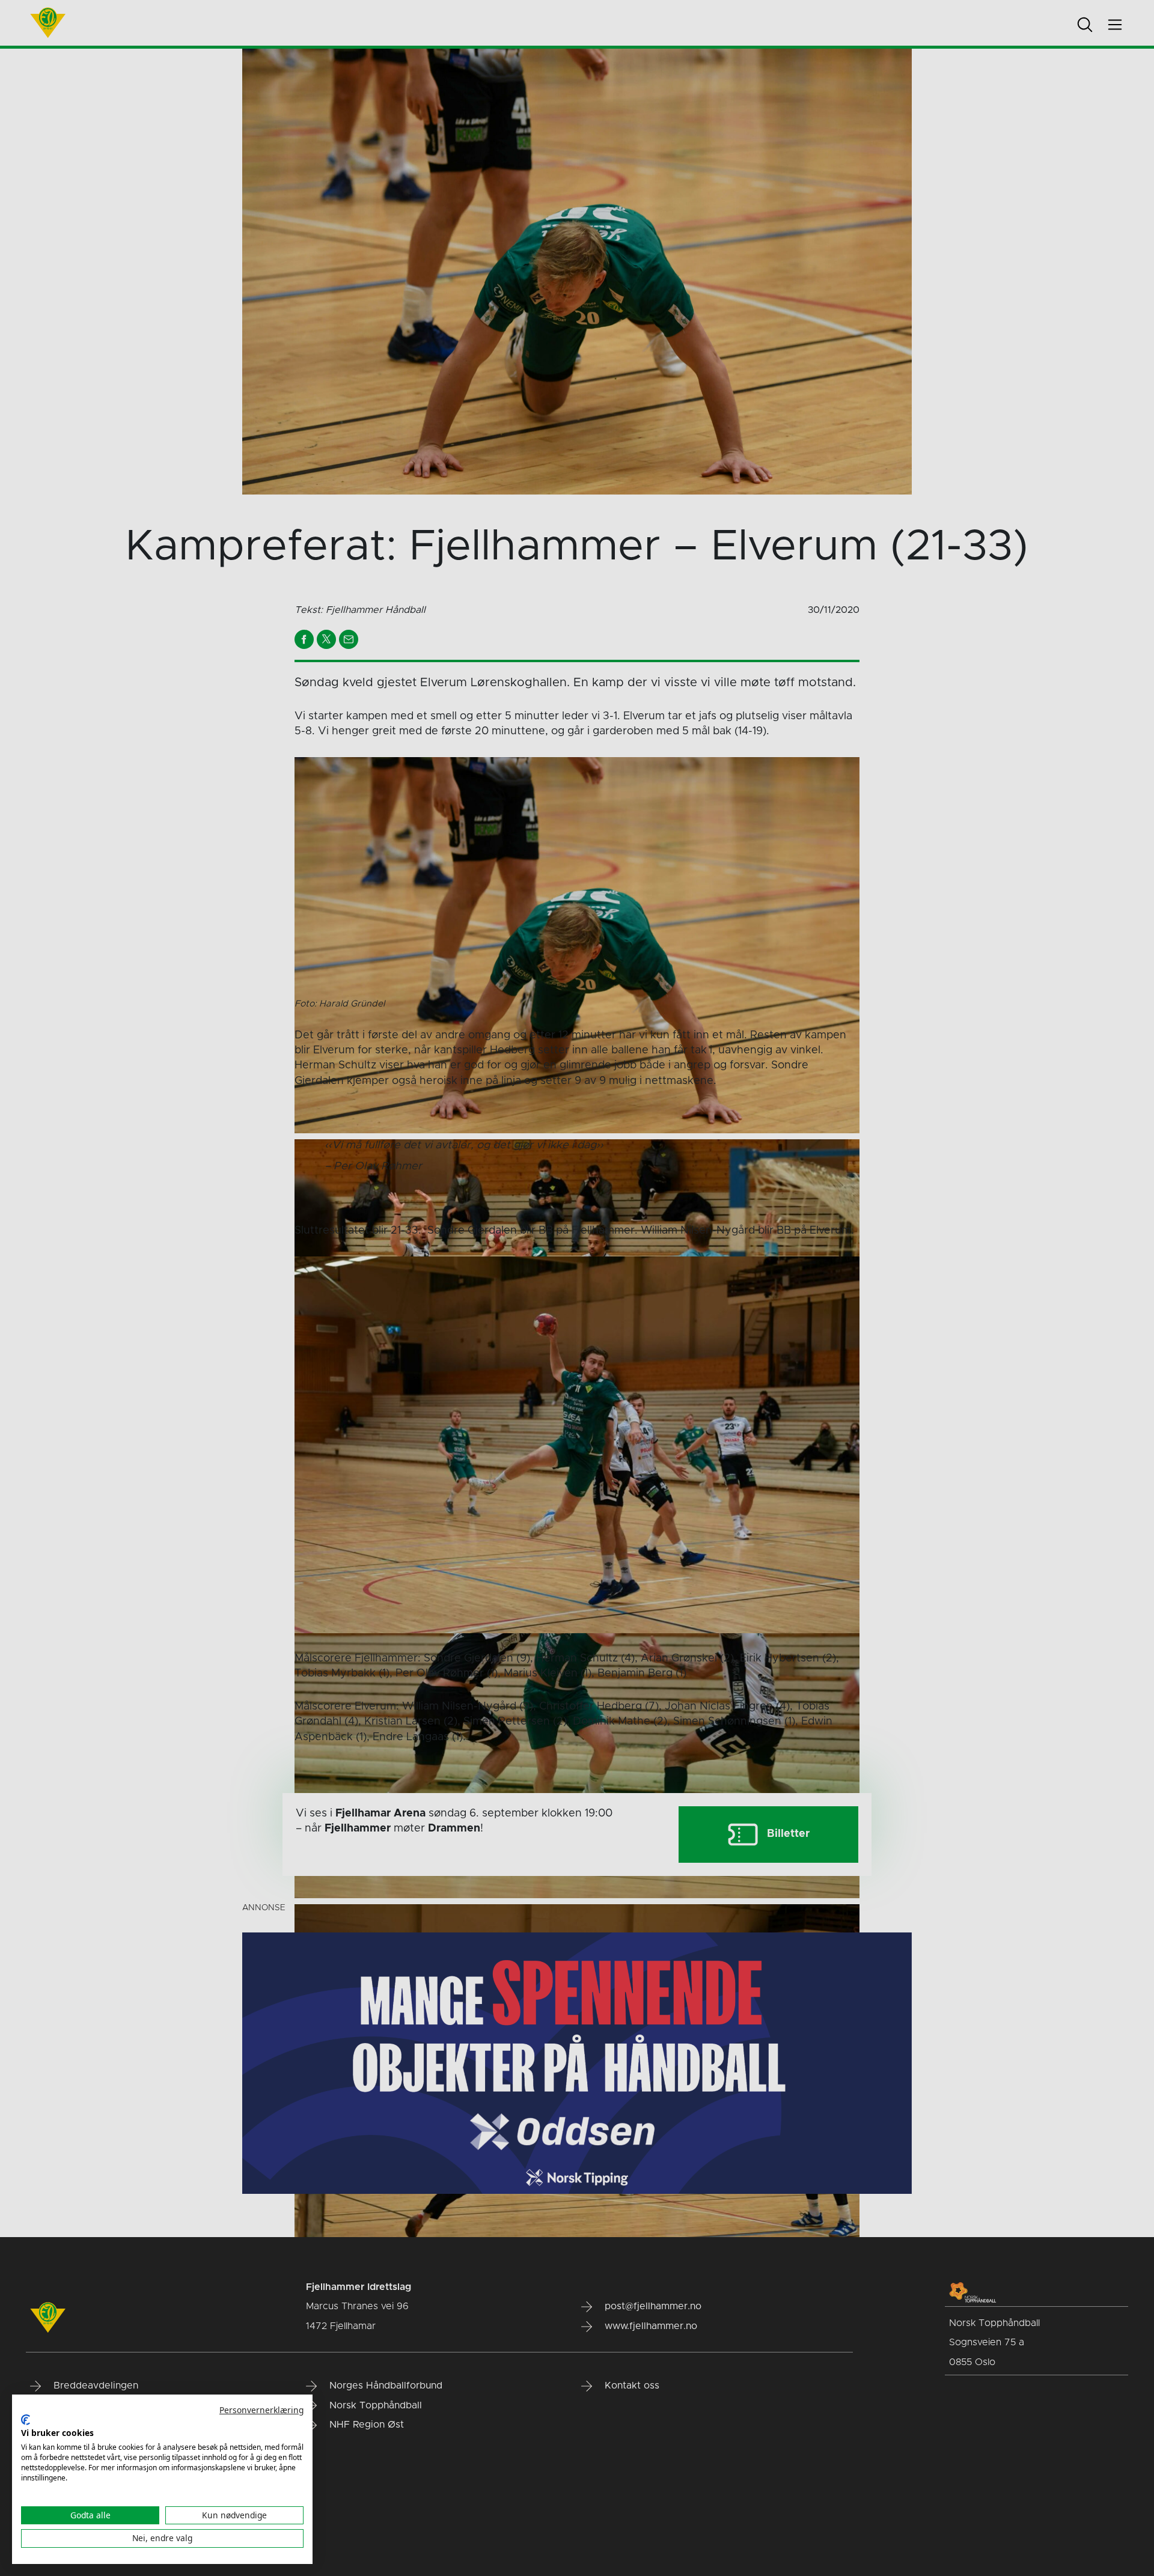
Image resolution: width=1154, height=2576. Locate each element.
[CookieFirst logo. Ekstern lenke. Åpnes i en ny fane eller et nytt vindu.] (26, 2420)
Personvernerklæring (261, 2410)
